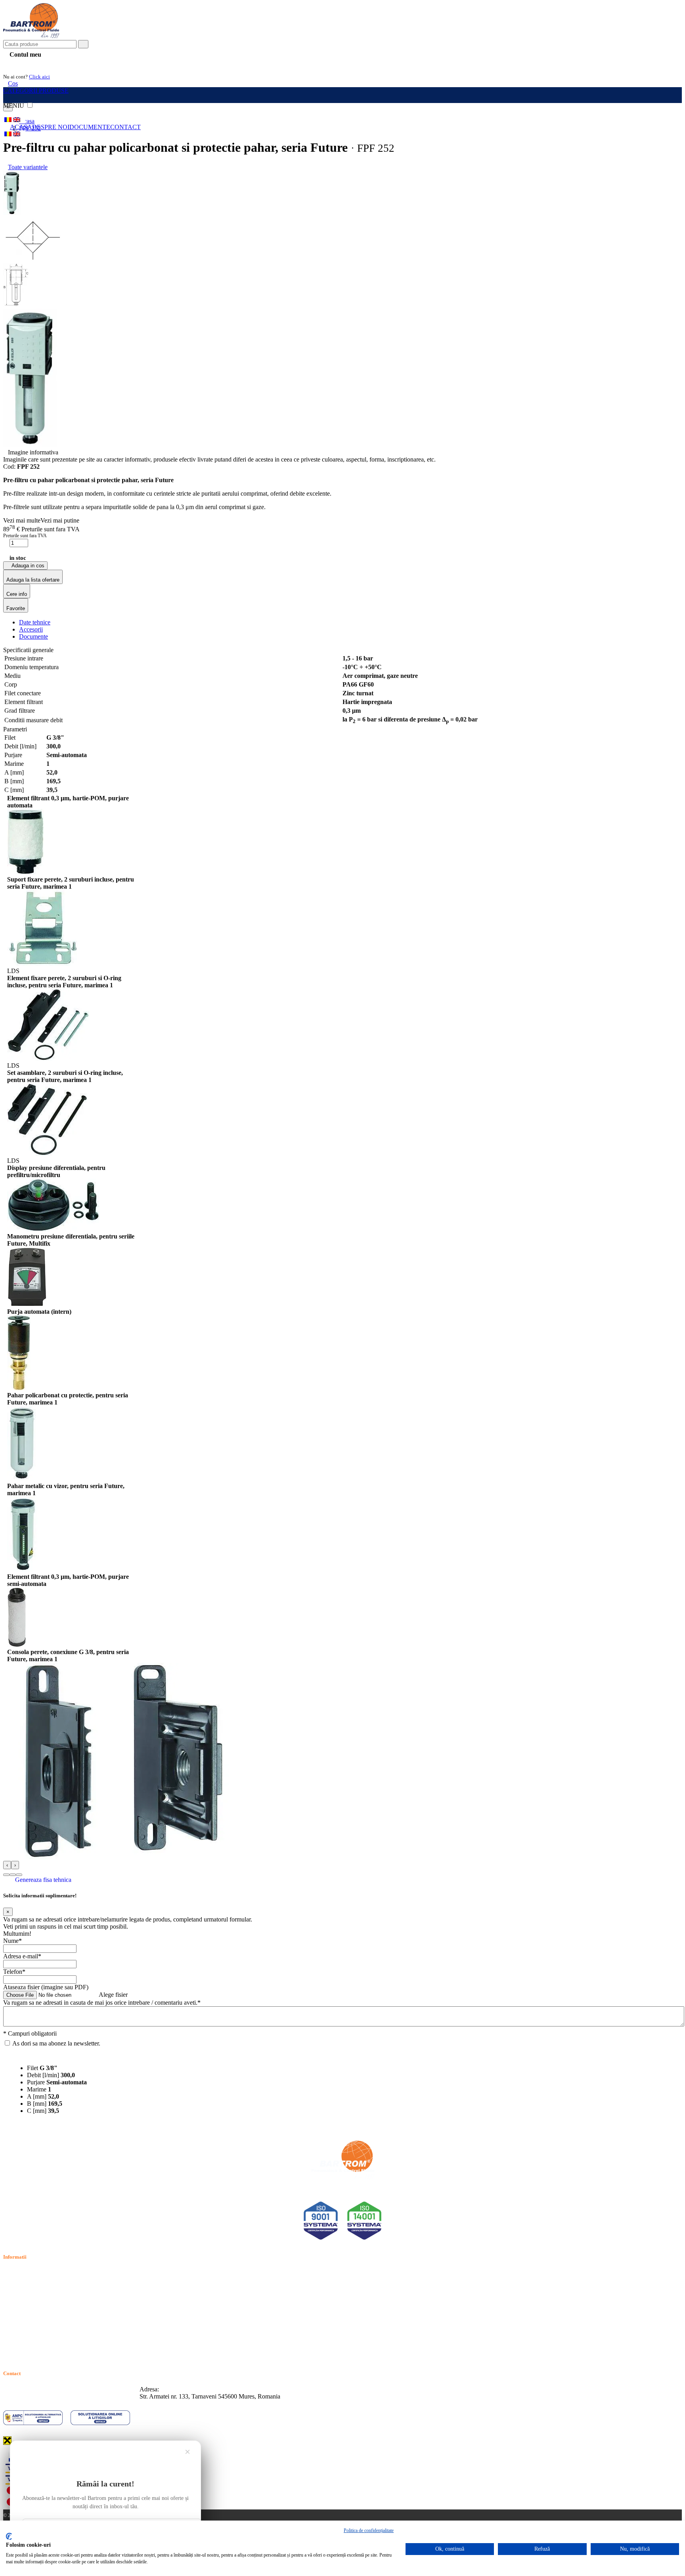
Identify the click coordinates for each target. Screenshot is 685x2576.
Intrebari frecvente (26, 2300)
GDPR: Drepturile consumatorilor (46, 2336)
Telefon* (14, 1972)
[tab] (35, 622)
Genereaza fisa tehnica (43, 1880)
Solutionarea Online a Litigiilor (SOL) (51, 2327)
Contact (125, 127)
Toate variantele (28, 167)
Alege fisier (113, 1995)
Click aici (39, 77)
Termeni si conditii (26, 2272)
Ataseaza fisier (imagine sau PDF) (46, 1987)
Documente (90, 127)
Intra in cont (24, 64)
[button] (6, 1875)
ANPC (12, 2318)
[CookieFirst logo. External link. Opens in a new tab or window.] (9, 2536)
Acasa (21, 127)
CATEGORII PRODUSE (36, 91)
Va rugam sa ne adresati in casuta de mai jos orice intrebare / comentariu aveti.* (102, 2003)
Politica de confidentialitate (37, 2281)
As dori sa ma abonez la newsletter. (56, 2043)
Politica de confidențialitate (369, 2530)
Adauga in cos (27, 566)
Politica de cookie (25, 2291)
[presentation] (7, 1865)
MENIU (14, 106)
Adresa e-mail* (22, 1956)
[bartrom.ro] (31, 36)
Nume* (12, 1941)
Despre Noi (51, 127)
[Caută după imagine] (657, 47)
